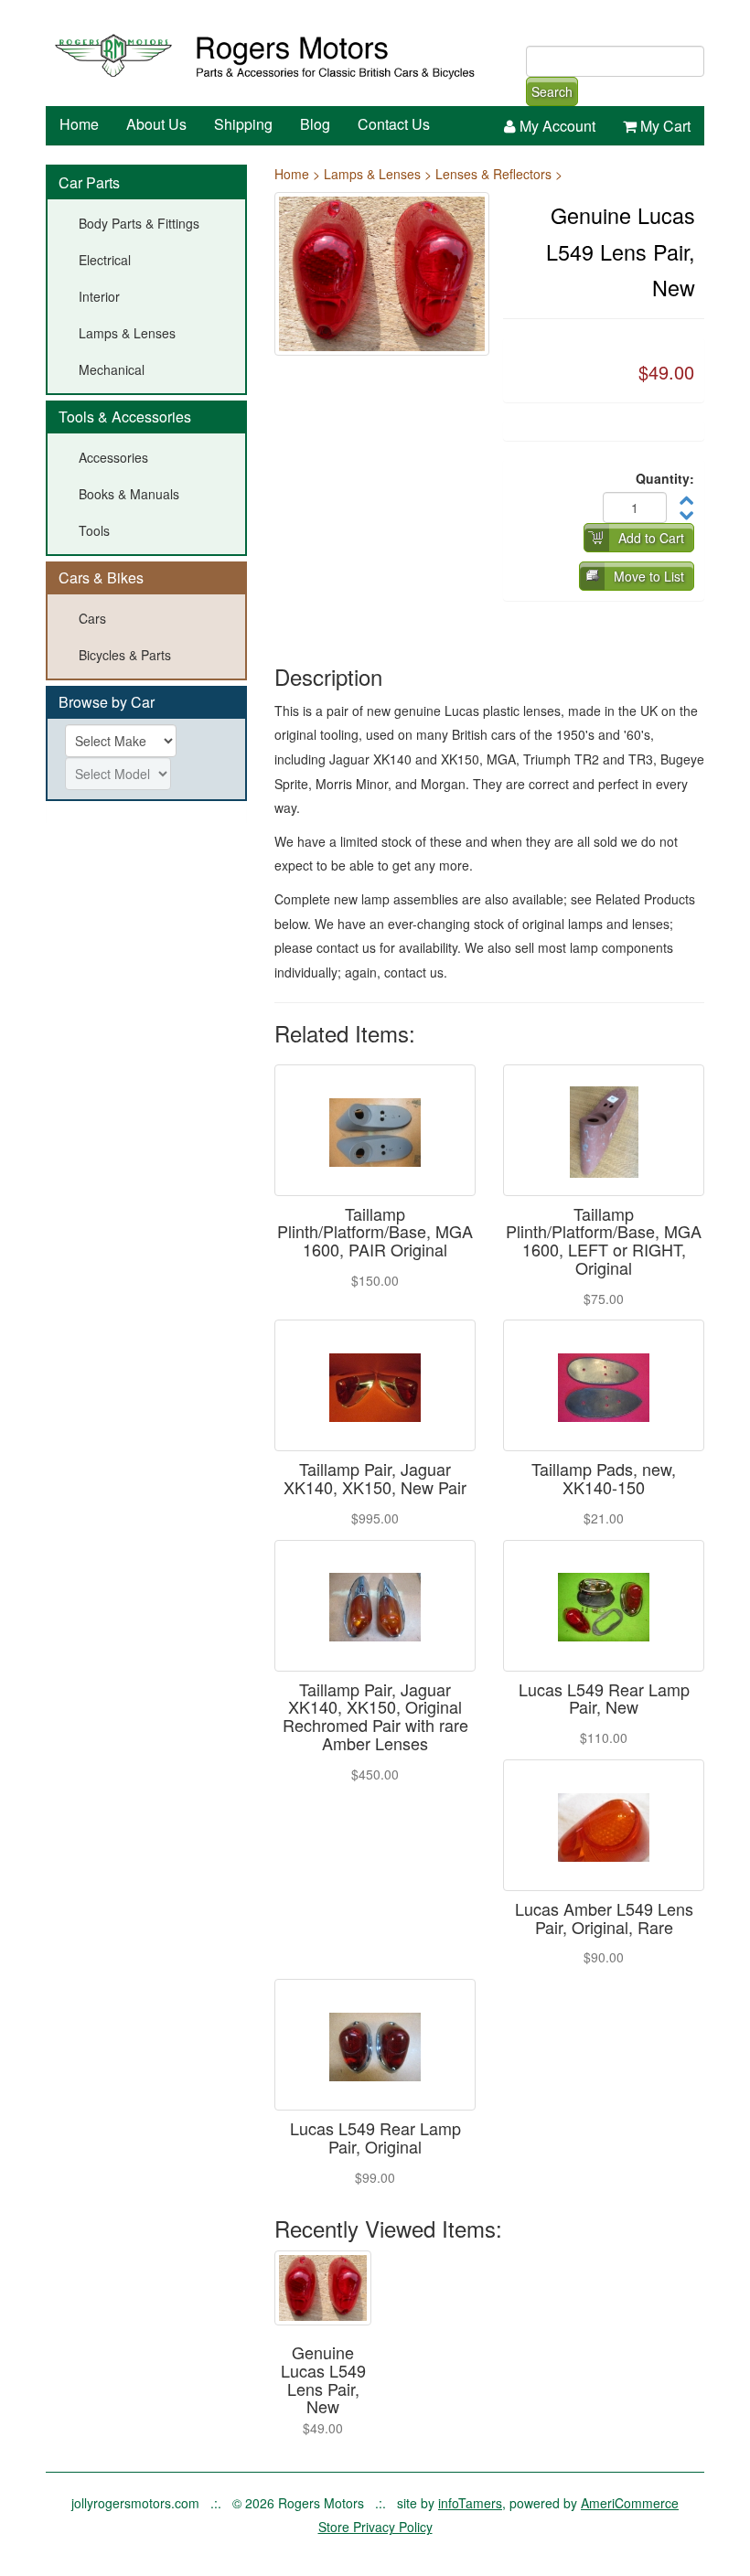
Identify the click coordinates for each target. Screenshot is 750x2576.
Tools (94, 530)
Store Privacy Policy (375, 2527)
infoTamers (470, 2503)
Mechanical (112, 369)
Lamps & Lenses (127, 333)
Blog (315, 124)
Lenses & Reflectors (493, 174)
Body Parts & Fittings (139, 223)
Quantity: (665, 478)
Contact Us (394, 124)
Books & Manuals (129, 494)
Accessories (113, 457)
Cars (92, 618)
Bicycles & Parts (125, 655)
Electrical (105, 260)
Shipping (243, 124)
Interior (99, 296)
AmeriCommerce (630, 2503)
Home (79, 124)
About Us (156, 124)
